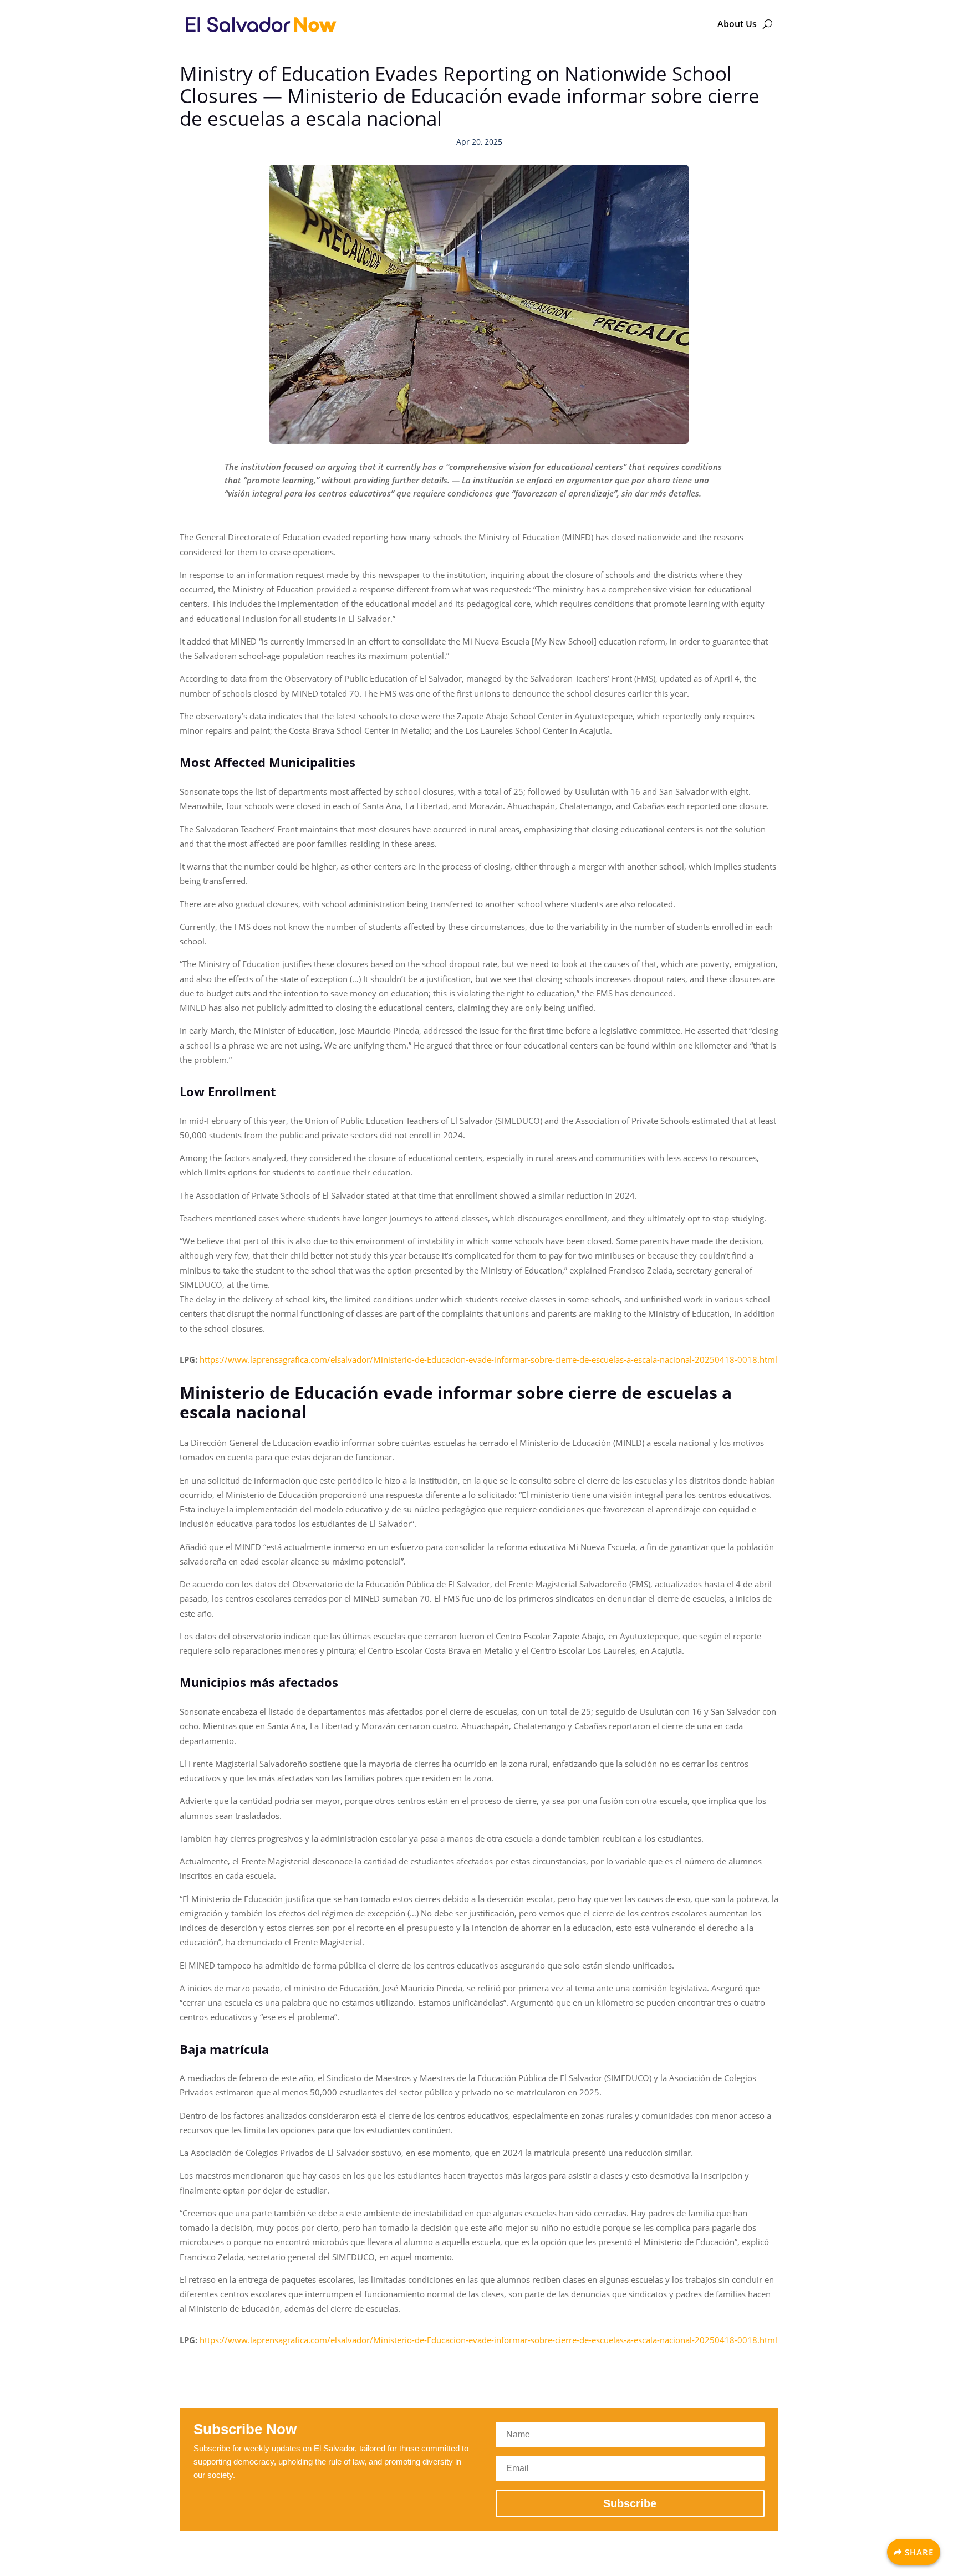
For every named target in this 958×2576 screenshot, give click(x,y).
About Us (737, 24)
